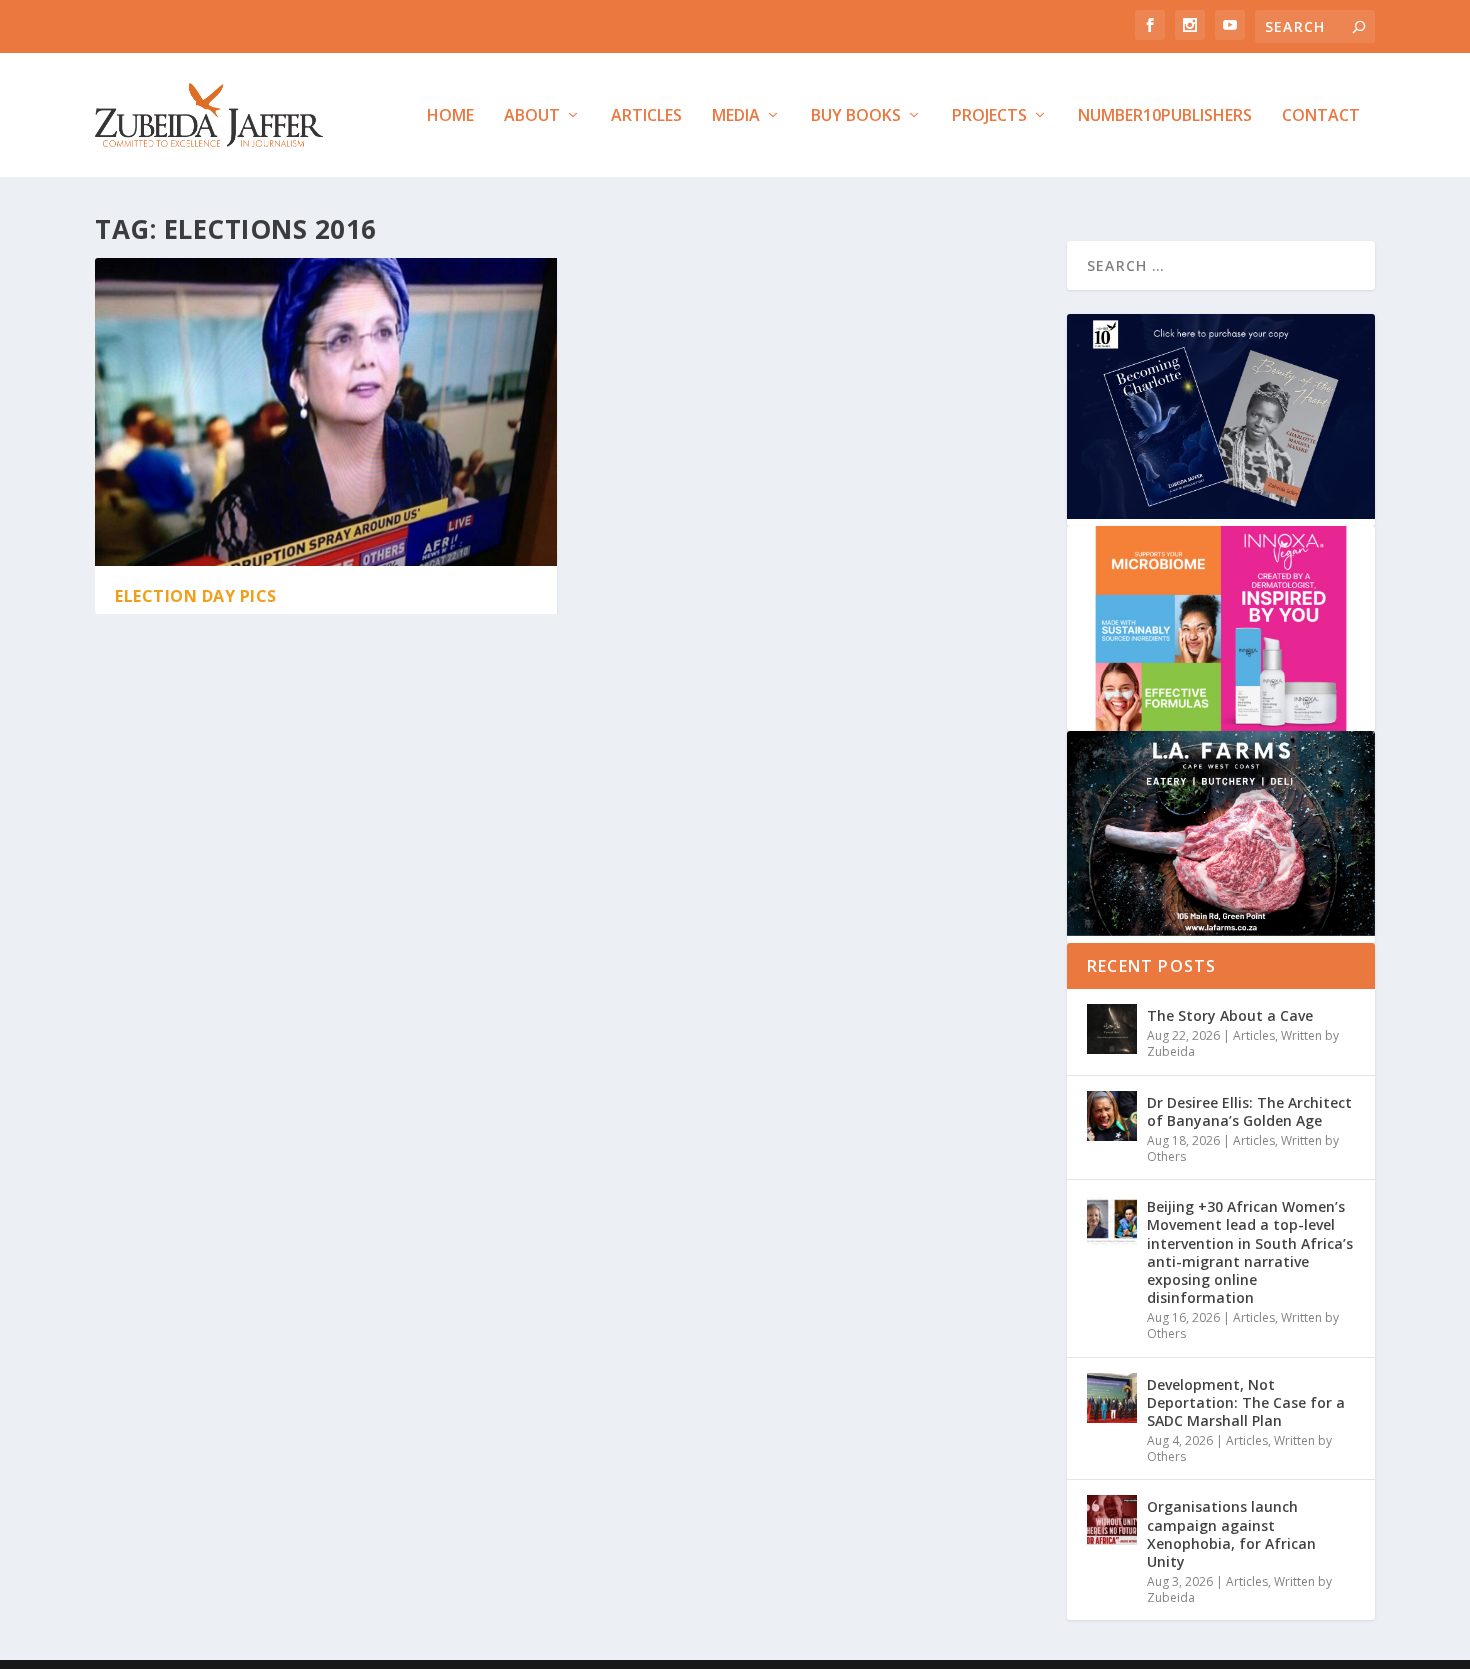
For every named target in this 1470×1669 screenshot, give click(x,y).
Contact (1321, 116)
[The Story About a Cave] (1112, 1029)
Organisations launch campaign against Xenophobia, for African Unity (1231, 1534)
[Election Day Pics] (326, 412)
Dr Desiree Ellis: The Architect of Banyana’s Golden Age (1249, 1111)
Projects (989, 116)
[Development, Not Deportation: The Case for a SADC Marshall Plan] (1112, 1398)
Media (736, 116)
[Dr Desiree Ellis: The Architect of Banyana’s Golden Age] (1112, 1116)
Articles (646, 116)
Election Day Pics (196, 596)
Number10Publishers (1165, 116)
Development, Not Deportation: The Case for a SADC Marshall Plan (1246, 1402)
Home (450, 116)
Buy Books (856, 116)
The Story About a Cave (1230, 1015)
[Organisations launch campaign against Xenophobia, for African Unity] (1112, 1520)
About (532, 116)
